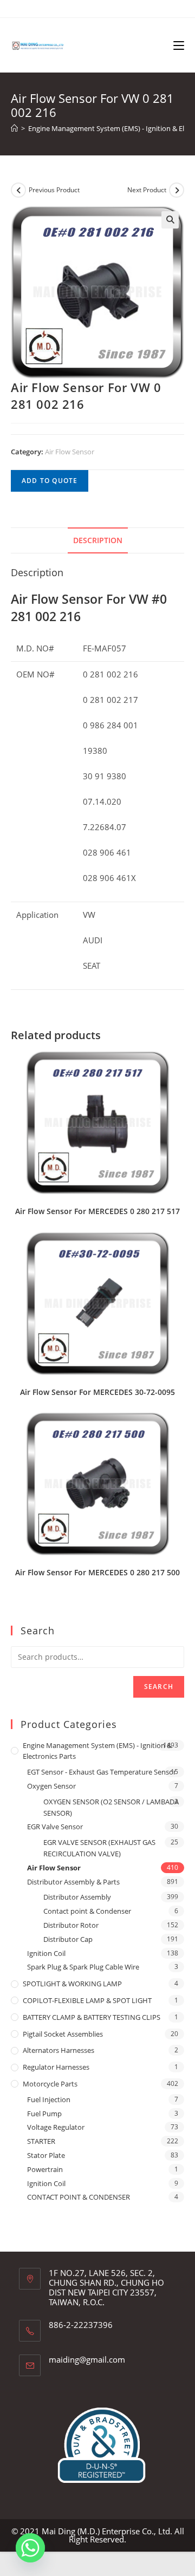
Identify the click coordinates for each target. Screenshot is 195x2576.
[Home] (14, 128)
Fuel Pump (44, 2114)
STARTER (41, 2141)
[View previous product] (18, 190)
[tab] (97, 540)
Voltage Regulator (56, 2127)
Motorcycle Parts (50, 2084)
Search (159, 1687)
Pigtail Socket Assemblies (63, 2034)
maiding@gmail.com (87, 2359)
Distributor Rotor (71, 1925)
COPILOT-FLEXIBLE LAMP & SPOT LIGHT (87, 2000)
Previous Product (54, 190)
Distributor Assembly (77, 1897)
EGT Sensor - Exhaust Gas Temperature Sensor (102, 1772)
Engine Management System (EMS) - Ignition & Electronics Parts (97, 1751)
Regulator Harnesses (56, 2067)
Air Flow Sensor (70, 452)
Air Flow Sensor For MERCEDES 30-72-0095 (97, 1392)
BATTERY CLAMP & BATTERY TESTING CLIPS (92, 2017)
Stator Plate (46, 2155)
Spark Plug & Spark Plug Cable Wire (83, 1967)
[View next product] (177, 190)
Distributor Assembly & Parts (73, 1882)
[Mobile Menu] (179, 45)
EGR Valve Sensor (55, 1827)
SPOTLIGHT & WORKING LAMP (72, 1984)
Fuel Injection (49, 2099)
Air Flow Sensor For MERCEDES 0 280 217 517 (97, 1211)
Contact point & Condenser (87, 1911)
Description (98, 540)
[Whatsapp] (30, 2548)
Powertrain (45, 2169)
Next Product (147, 190)
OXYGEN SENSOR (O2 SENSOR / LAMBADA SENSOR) (111, 1807)
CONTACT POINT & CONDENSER (79, 2197)
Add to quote (50, 481)
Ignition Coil (46, 1953)
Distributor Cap (68, 1939)
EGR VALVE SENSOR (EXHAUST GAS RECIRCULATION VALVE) (99, 1848)
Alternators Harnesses (58, 2050)
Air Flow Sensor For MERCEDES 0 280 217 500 (97, 1572)
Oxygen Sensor (51, 1786)
